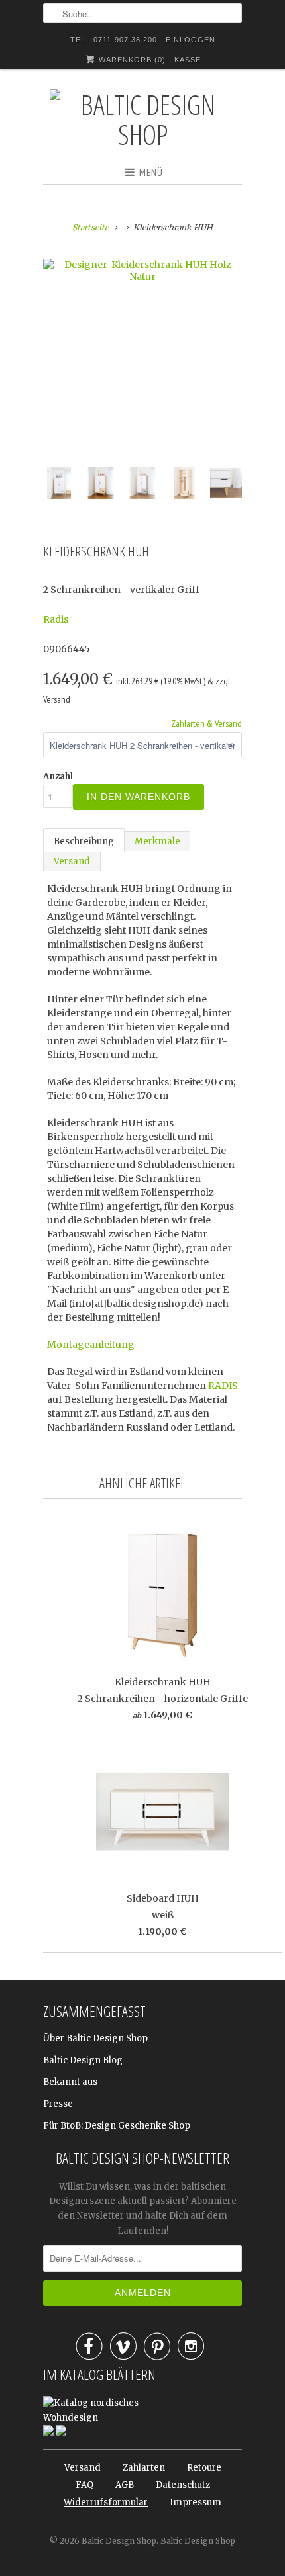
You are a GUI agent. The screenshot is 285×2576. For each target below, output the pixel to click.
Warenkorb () (131, 60)
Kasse (188, 60)
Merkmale (157, 841)
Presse (58, 2104)
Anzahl (58, 777)
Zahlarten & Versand (206, 723)
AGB (125, 2485)
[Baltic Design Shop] (142, 119)
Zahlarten (144, 2468)
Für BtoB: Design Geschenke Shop (117, 2126)
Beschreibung (84, 841)
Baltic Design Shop (119, 2541)
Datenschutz (183, 2485)
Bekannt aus (70, 2082)
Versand (72, 861)
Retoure (204, 2468)
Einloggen (191, 40)
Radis (56, 619)
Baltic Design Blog (83, 2060)
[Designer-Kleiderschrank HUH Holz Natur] (142, 271)
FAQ (85, 2485)
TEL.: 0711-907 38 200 (114, 40)
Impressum (196, 2502)
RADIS (223, 1386)
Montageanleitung (91, 1345)
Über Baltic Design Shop (95, 2038)
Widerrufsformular (106, 2502)
